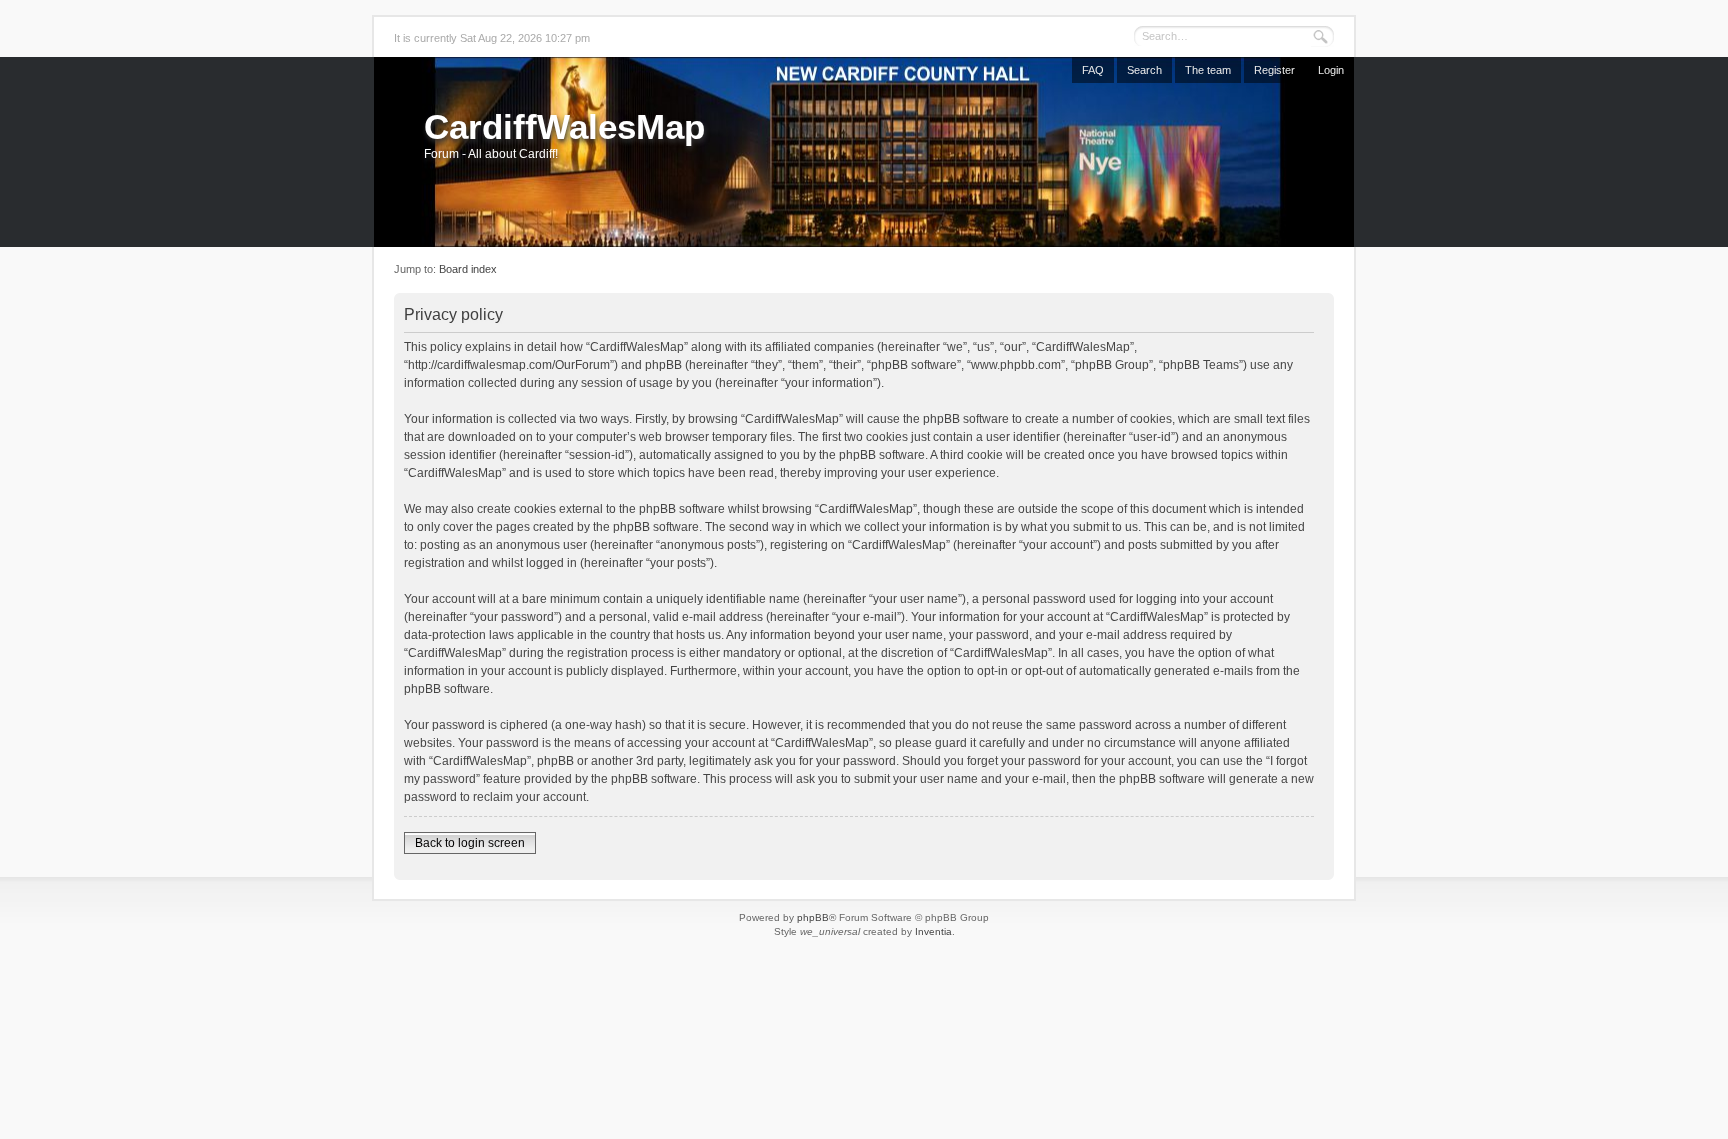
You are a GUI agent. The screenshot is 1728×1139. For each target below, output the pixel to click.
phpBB (813, 917)
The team (1208, 70)
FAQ (1093, 70)
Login (1331, 70)
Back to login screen (470, 843)
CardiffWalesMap (564, 126)
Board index (468, 269)
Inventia (933, 931)
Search (1144, 70)
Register (1274, 70)
